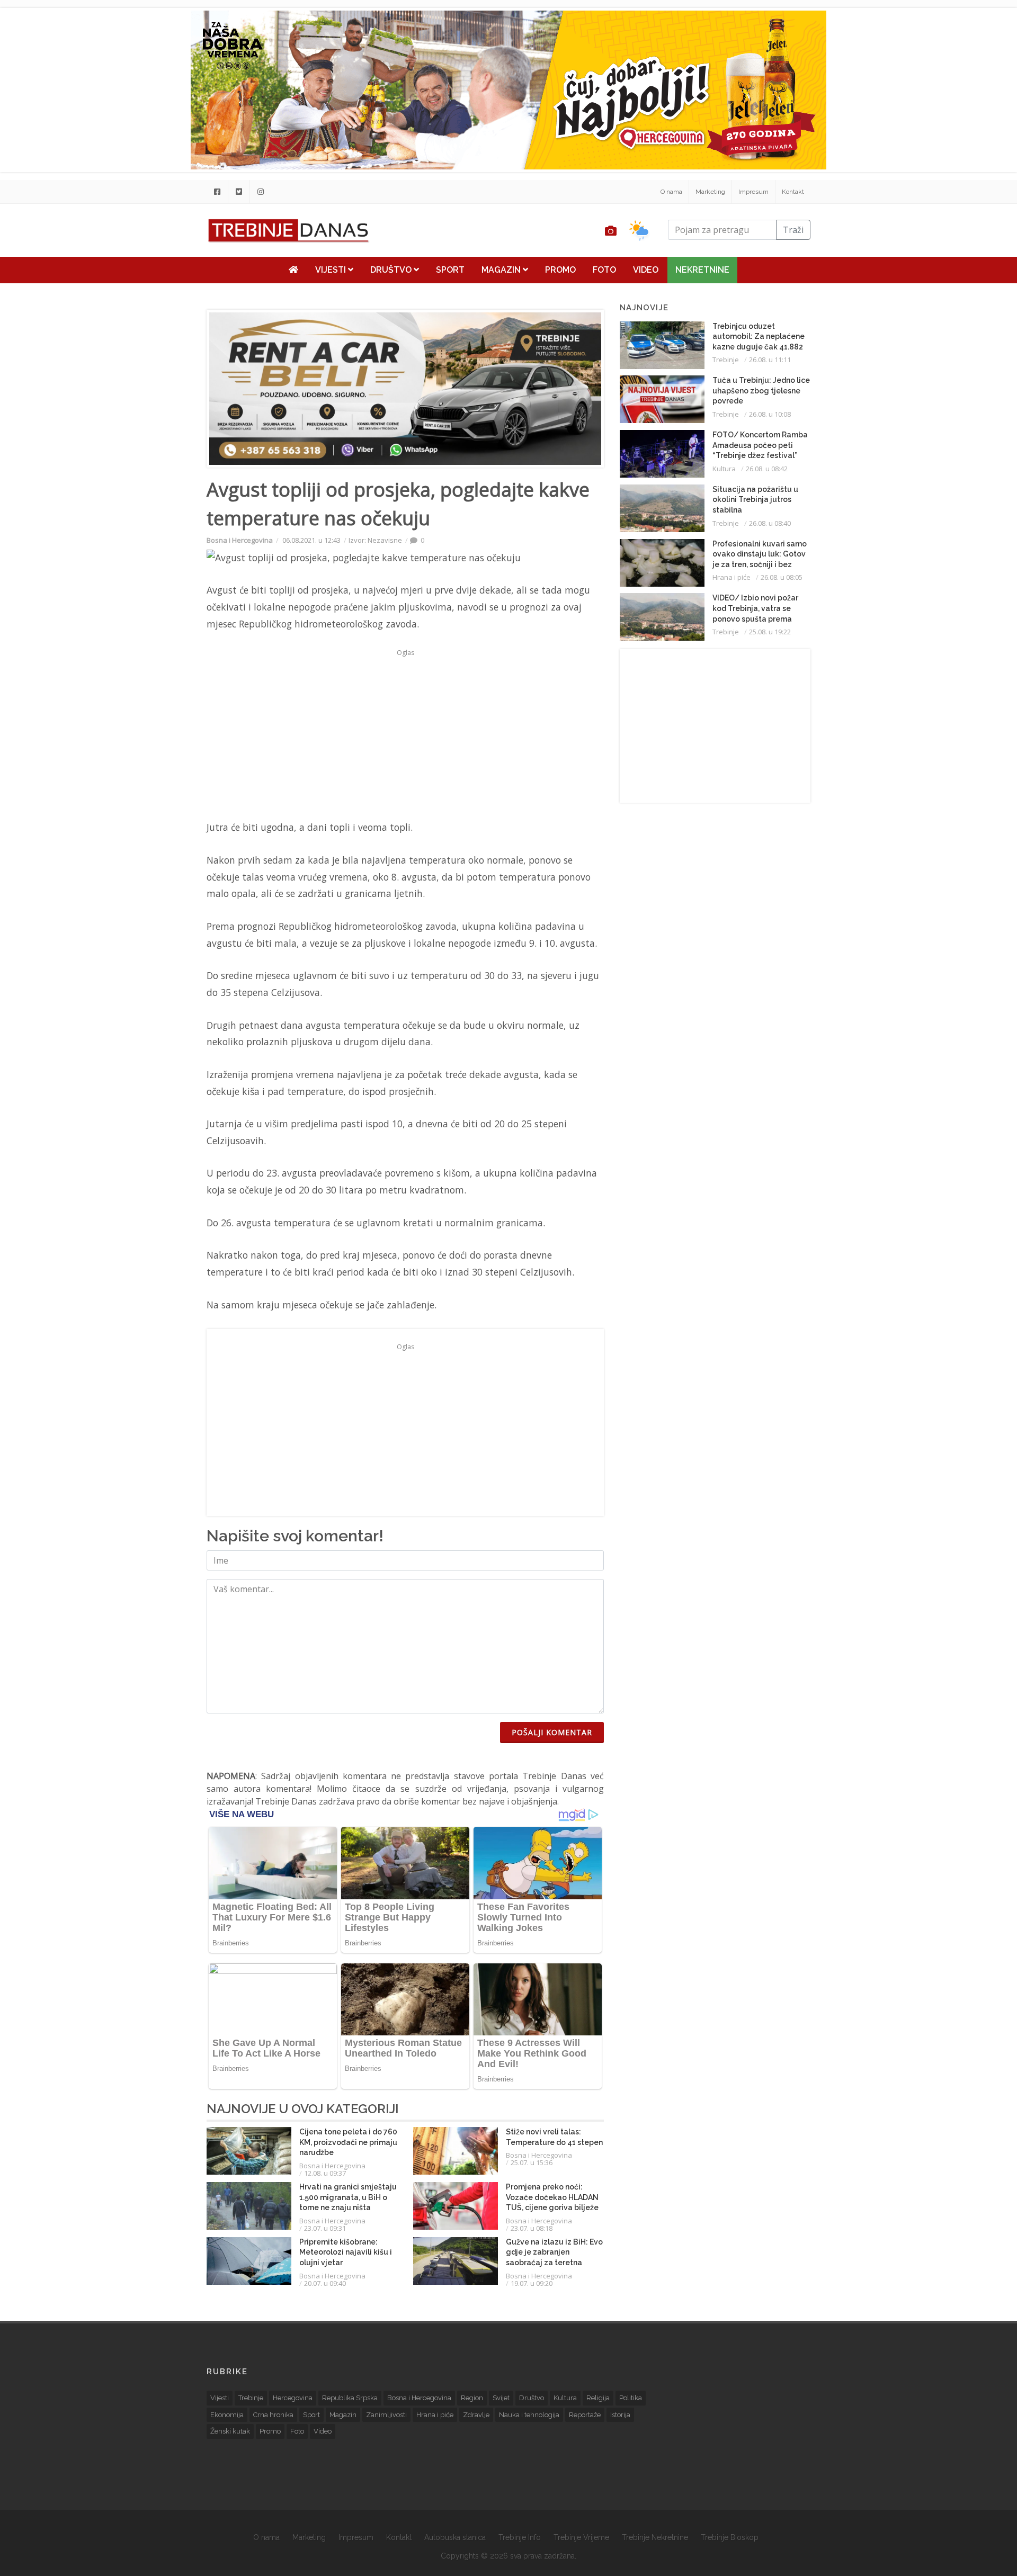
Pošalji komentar (552, 1732)
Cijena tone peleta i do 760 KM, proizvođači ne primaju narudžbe (348, 2142)
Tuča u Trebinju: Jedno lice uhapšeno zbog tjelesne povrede (761, 391)
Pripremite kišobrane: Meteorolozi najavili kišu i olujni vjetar (346, 2252)
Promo (560, 270)
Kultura (724, 469)
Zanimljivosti (386, 2415)
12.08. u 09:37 (325, 2173)
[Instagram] (261, 192)
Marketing (710, 192)
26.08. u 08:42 (767, 469)
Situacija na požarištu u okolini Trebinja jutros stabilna (755, 500)
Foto (604, 270)
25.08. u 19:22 (770, 632)
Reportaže (585, 2415)
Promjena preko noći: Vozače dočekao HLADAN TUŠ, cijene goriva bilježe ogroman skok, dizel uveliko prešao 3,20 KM (552, 2207)
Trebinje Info (520, 2537)
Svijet (501, 2398)
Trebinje (726, 360)
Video (646, 270)
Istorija (620, 2415)
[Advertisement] (141, 271)
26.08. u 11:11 (770, 360)
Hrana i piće (731, 577)
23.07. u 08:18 (532, 2228)
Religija (598, 2398)
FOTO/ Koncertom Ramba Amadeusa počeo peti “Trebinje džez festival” (760, 445)
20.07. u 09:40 (325, 2283)
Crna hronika (273, 2415)
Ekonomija (227, 2415)
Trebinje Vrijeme (581, 2537)
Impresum (753, 192)
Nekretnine (702, 270)
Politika (631, 2398)
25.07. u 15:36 (532, 2162)
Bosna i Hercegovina (240, 540)
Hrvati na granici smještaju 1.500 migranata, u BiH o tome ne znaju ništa (348, 2197)
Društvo (392, 270)
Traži (793, 230)
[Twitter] (239, 192)
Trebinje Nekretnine (655, 2537)
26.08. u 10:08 (770, 414)
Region (472, 2398)
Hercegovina (293, 2398)
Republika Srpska (350, 2398)
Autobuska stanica (455, 2537)
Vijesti (332, 270)
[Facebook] (217, 192)
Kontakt (793, 192)
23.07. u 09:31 (325, 2228)
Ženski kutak (230, 2431)
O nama (671, 192)
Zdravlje (476, 2415)
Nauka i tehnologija (529, 2415)
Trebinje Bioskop (730, 2537)
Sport (450, 270)
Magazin (502, 270)
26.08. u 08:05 (782, 577)
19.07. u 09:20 (532, 2283)
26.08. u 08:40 (770, 523)
